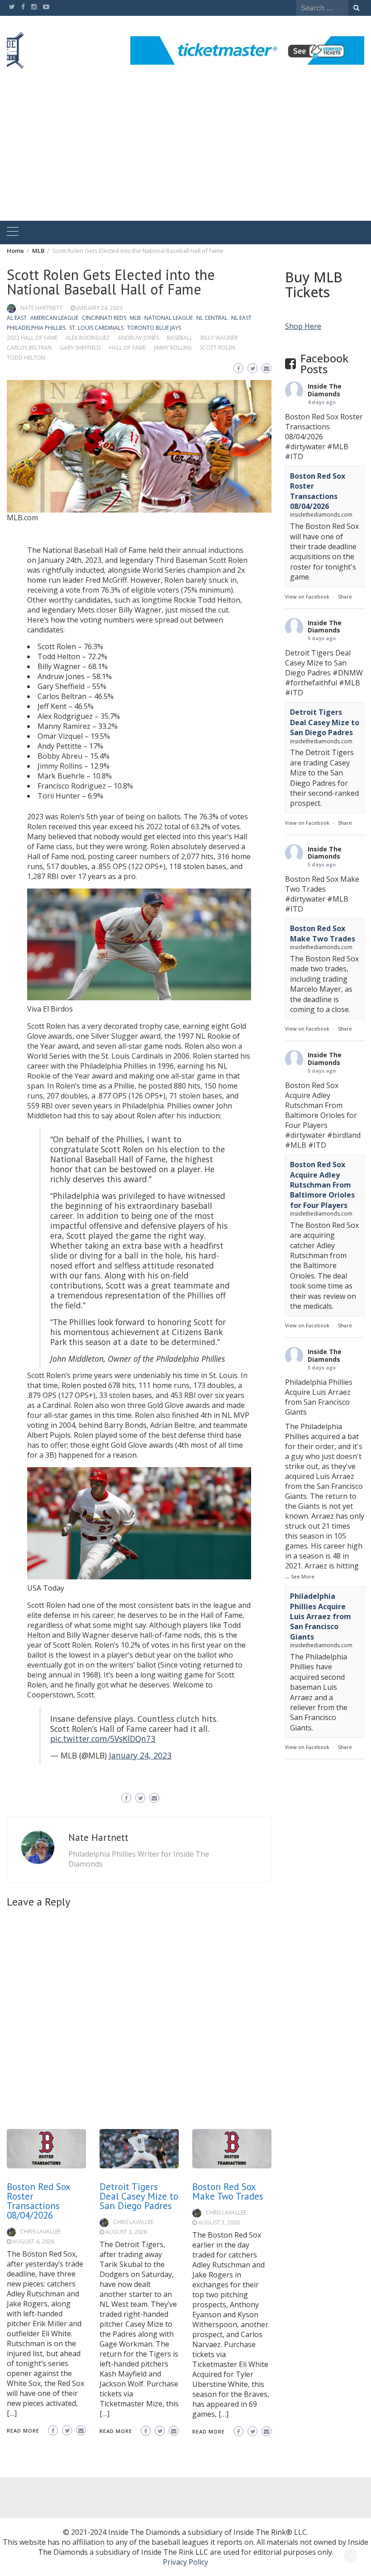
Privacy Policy (185, 2562)
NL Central (212, 318)
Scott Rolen (217, 348)
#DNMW (348, 673)
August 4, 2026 (33, 2241)
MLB (135, 318)
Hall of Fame (127, 348)
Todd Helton (26, 358)
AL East (17, 318)
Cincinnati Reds (104, 318)
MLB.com (22, 518)
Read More (23, 2431)
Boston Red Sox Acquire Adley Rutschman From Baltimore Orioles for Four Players (322, 1185)
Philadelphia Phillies (36, 328)
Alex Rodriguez (88, 338)
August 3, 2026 (126, 2232)
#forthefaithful (311, 683)
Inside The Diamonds (325, 390)
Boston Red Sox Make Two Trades (228, 2191)
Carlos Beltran (29, 348)
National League (169, 318)
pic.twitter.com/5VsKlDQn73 (103, 1739)
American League (54, 318)
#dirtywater (305, 447)
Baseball (180, 338)
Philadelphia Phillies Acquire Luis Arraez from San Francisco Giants (321, 1616)
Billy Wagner (219, 338)
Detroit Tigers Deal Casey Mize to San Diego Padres (139, 2196)
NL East (241, 318)
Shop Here (303, 326)
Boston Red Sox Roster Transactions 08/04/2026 (38, 2201)
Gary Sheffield (80, 348)
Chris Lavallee (40, 2231)
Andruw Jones (138, 338)
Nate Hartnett (41, 308)
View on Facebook (307, 596)
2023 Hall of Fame (32, 338)
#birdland (344, 1135)
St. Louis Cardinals (96, 328)
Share (345, 596)
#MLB (338, 447)
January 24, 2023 (100, 308)
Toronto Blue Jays (154, 328)
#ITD (294, 456)
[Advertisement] (185, 153)
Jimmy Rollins (173, 348)
